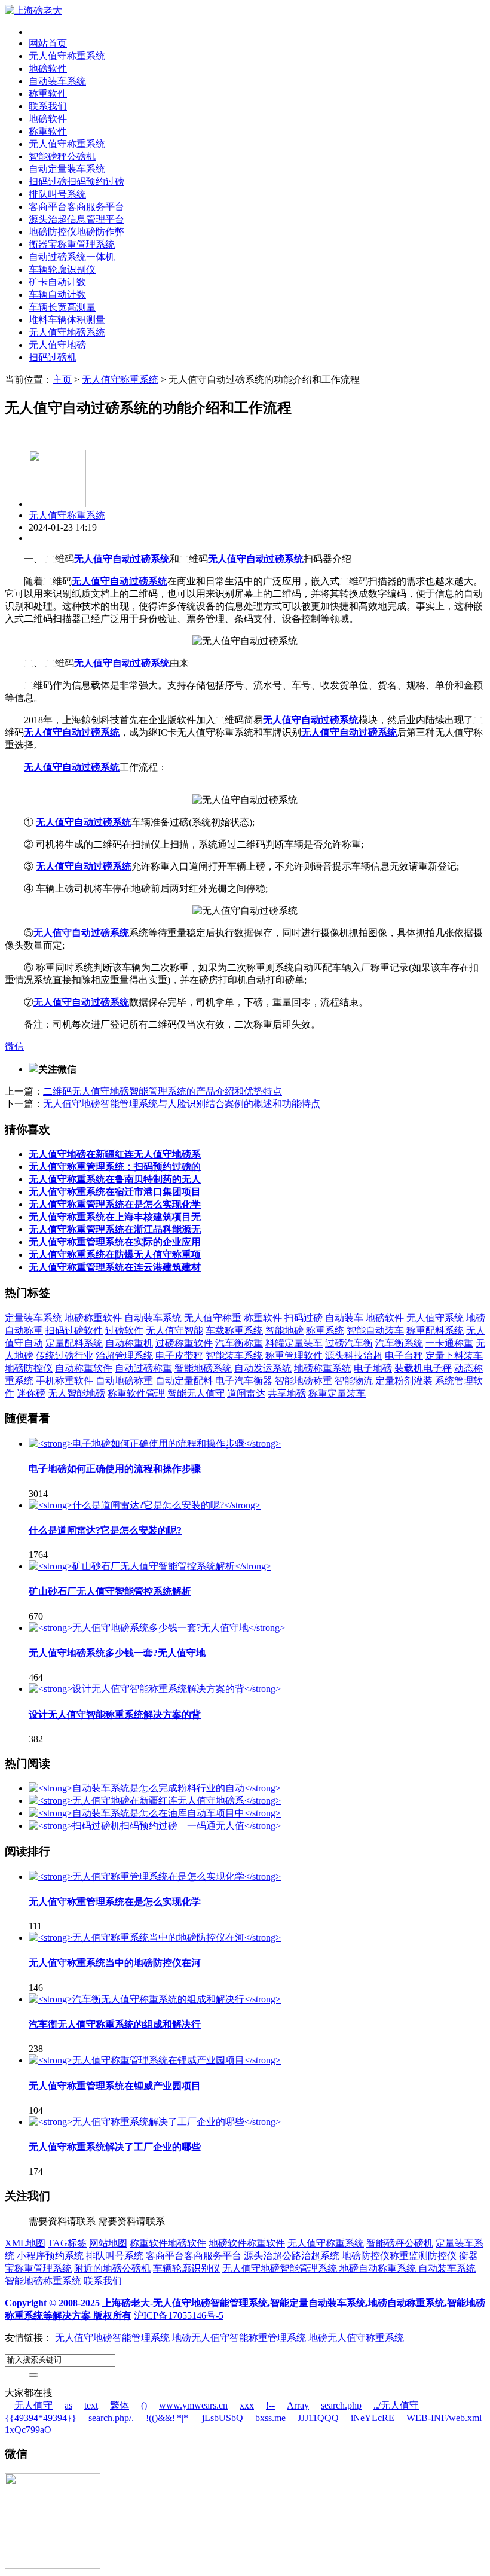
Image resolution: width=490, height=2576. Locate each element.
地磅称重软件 (93, 1318)
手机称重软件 (65, 1381)
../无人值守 (396, 2405)
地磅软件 (48, 68)
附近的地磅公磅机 (112, 2268)
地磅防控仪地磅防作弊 (76, 232)
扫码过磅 (304, 1318)
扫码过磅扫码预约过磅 (76, 182)
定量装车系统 (33, 1318)
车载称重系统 (234, 1330)
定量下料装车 (454, 1356)
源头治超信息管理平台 (76, 219)
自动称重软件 (84, 1368)
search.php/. (111, 2418)
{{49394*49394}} (41, 2418)
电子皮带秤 (179, 1356)
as (68, 2405)
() (144, 2405)
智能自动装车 (375, 1330)
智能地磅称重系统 (43, 2281)
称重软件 (48, 94)
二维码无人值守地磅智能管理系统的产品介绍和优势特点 (163, 1091)
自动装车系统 (57, 81)
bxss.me (270, 2418)
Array (298, 2405)
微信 (14, 1046)
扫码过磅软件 (74, 1330)
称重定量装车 (337, 1393)
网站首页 (48, 43)
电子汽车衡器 (244, 1381)
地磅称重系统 (323, 1368)
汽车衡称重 (239, 1343)
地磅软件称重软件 (247, 2243)
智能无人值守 (196, 1393)
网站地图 (108, 2243)
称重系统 (325, 1330)
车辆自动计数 (57, 295)
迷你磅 (31, 1393)
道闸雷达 (246, 1393)
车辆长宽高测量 (62, 307)
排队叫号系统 (57, 194)
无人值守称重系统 (67, 56)
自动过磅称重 (143, 1368)
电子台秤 (404, 1356)
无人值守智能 (174, 1330)
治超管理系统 (124, 1356)
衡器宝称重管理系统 (72, 244)
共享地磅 (287, 1393)
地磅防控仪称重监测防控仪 (399, 2256)
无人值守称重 (213, 1318)
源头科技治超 (354, 1356)
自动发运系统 (263, 1368)
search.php (341, 2405)
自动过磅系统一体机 (72, 257)
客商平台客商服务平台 (76, 207)
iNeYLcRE (373, 2418)
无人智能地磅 (76, 1393)
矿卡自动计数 (57, 282)
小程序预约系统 (50, 2256)
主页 (62, 379)
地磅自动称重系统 (379, 2268)
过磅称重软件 (184, 1343)
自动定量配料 (184, 1381)
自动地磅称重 (124, 1381)
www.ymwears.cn (193, 2405)
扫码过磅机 (53, 357)
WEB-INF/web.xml (444, 2418)
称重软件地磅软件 (168, 2243)
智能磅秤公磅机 (62, 156)
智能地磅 (284, 1330)
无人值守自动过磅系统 (122, 559)
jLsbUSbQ (223, 2418)
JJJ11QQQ (318, 2418)
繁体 (120, 2405)
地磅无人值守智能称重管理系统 (239, 2338)
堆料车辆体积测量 (67, 320)
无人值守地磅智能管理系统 (281, 2268)
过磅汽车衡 (349, 1343)
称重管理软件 (294, 1356)
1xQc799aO (28, 2430)
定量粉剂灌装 (404, 1381)
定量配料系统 (74, 1343)
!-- (270, 2405)
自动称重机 (129, 1343)
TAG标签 (67, 2243)
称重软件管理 (136, 1393)
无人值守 (33, 2405)
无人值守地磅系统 (67, 332)
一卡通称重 (449, 1343)
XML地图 (25, 2243)
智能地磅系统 (203, 1368)
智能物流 (354, 1381)
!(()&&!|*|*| (168, 2418)
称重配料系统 (435, 1330)
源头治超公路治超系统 (292, 2256)
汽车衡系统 (399, 1343)
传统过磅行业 (65, 1356)
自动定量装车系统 (67, 169)
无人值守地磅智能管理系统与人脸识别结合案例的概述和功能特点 (182, 1104)
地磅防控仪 (29, 1368)
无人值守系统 (435, 1318)
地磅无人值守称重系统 (356, 2338)
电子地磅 (373, 1368)
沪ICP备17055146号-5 (179, 2316)
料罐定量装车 (294, 1343)
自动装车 (344, 1318)
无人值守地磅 (57, 345)
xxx (247, 2405)
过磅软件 (124, 1330)
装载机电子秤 (423, 1368)
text (91, 2405)
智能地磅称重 (304, 1381)
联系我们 (48, 106)
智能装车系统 (234, 1356)
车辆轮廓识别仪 (62, 269)
